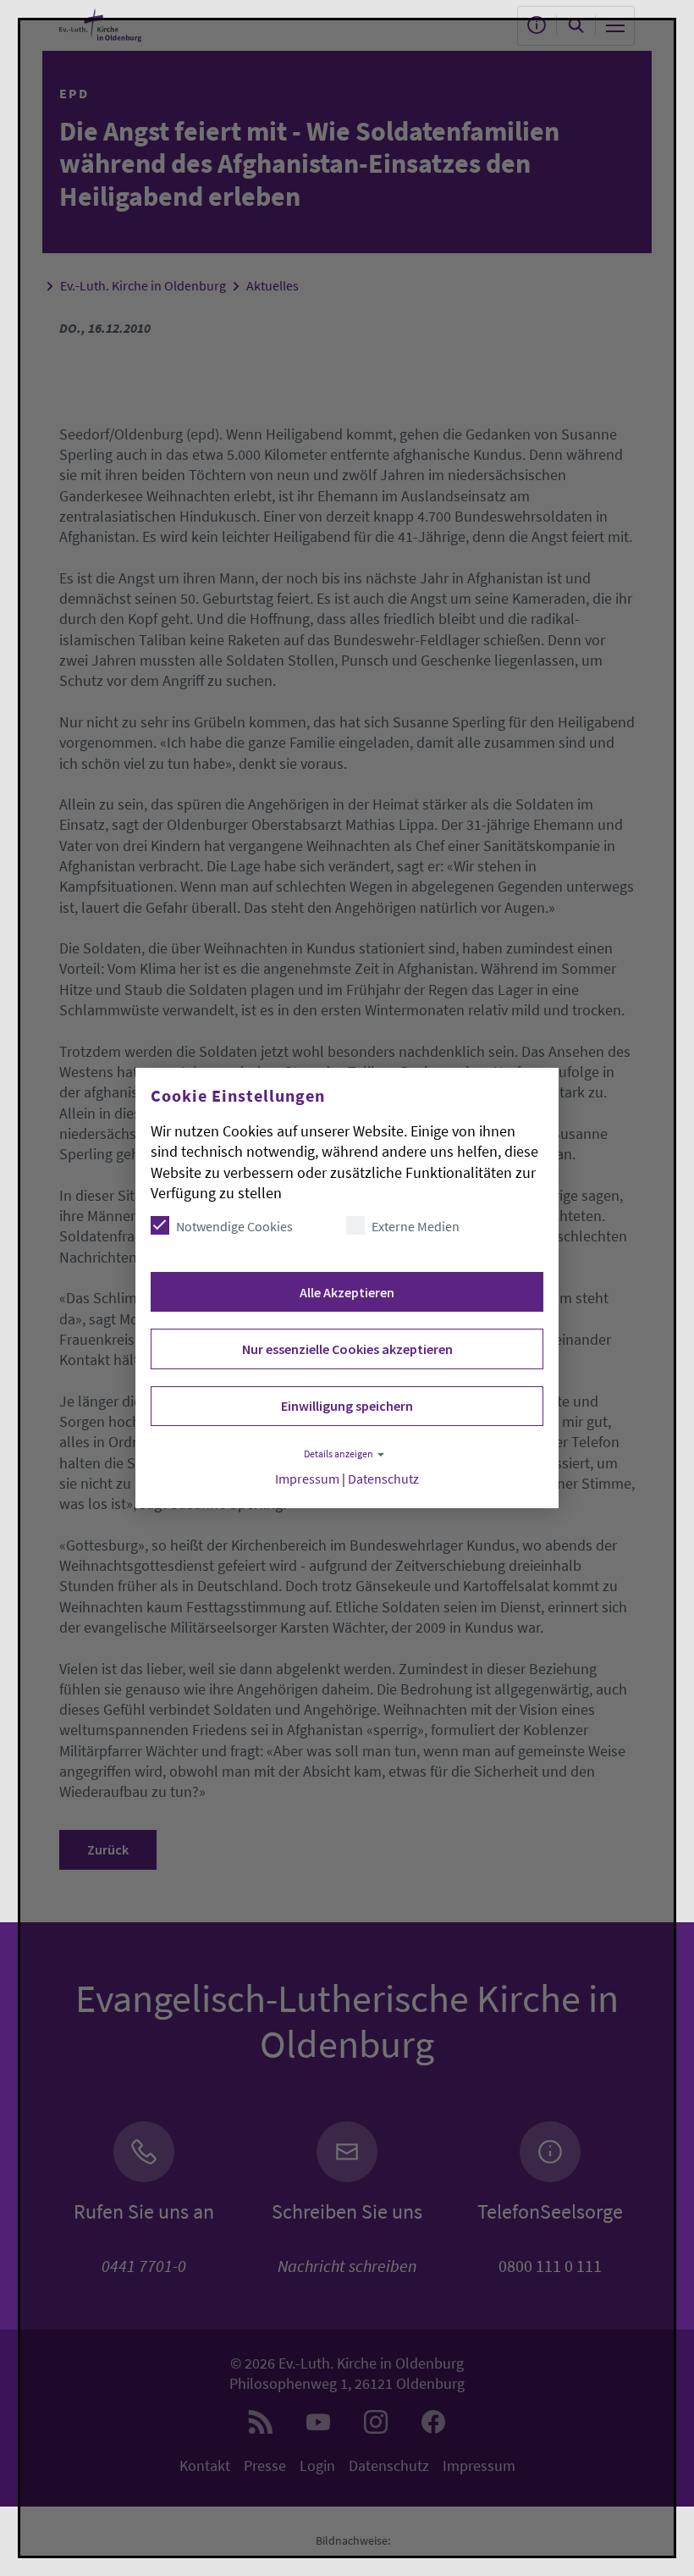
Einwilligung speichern (347, 1406)
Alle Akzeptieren (347, 1292)
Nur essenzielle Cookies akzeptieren (347, 1349)
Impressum (307, 1479)
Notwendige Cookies (234, 1226)
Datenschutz (383, 1479)
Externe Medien (416, 1226)
